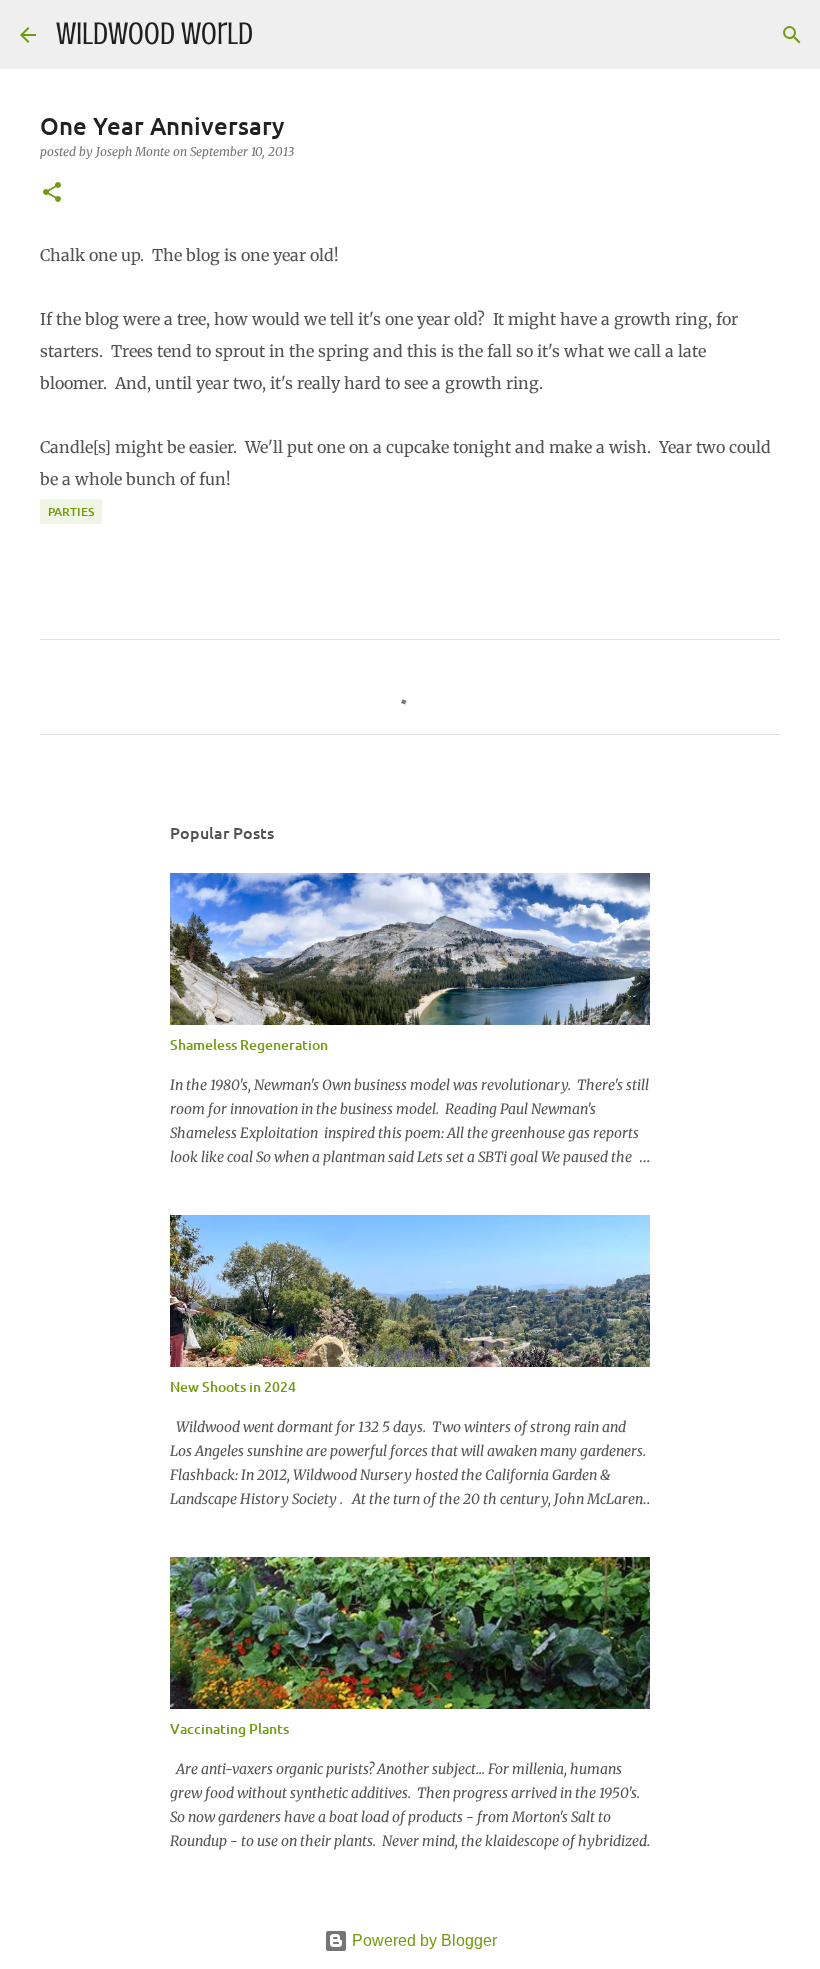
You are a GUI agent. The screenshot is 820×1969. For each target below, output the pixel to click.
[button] (52, 193)
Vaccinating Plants (229, 1728)
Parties (71, 511)
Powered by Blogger (422, 1940)
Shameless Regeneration (249, 1044)
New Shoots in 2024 (233, 1386)
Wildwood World (154, 34)
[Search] (281, 35)
